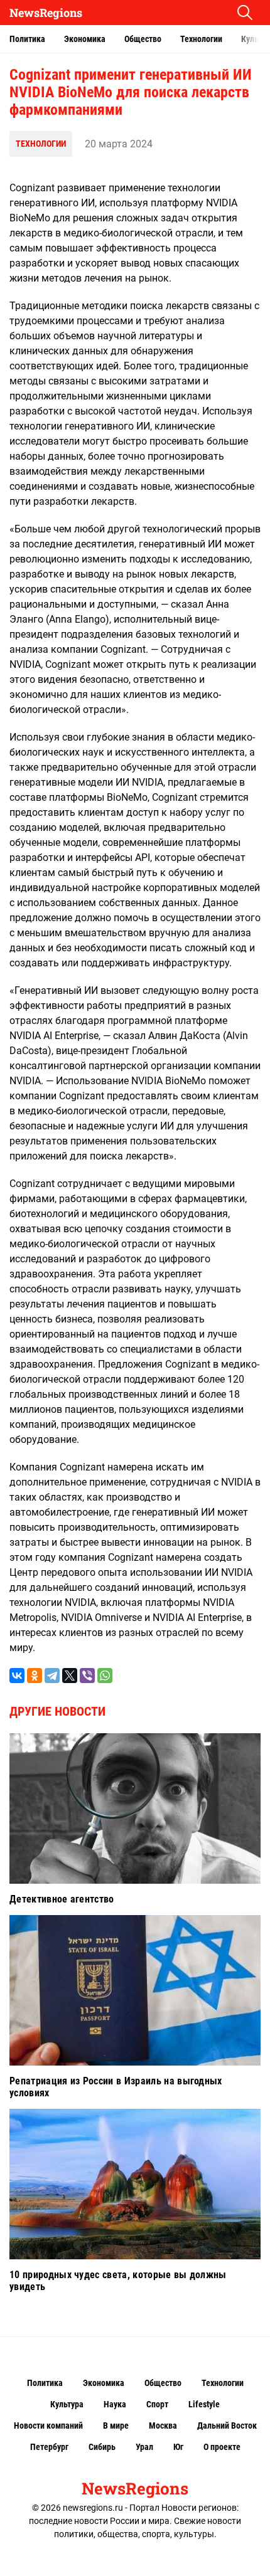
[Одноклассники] (35, 1676)
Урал (144, 2447)
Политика (27, 39)
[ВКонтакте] (17, 1676)
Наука (115, 2404)
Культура (67, 2404)
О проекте (222, 2447)
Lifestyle (204, 2404)
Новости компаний (48, 2426)
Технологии (201, 39)
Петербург (49, 2447)
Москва (163, 2426)
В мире (116, 2426)
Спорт (157, 2404)
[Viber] (87, 1676)
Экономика (85, 39)
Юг (178, 2447)
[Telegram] (52, 1676)
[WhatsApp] (105, 1676)
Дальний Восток (227, 2426)
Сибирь (102, 2447)
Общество (143, 39)
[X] (70, 1676)
